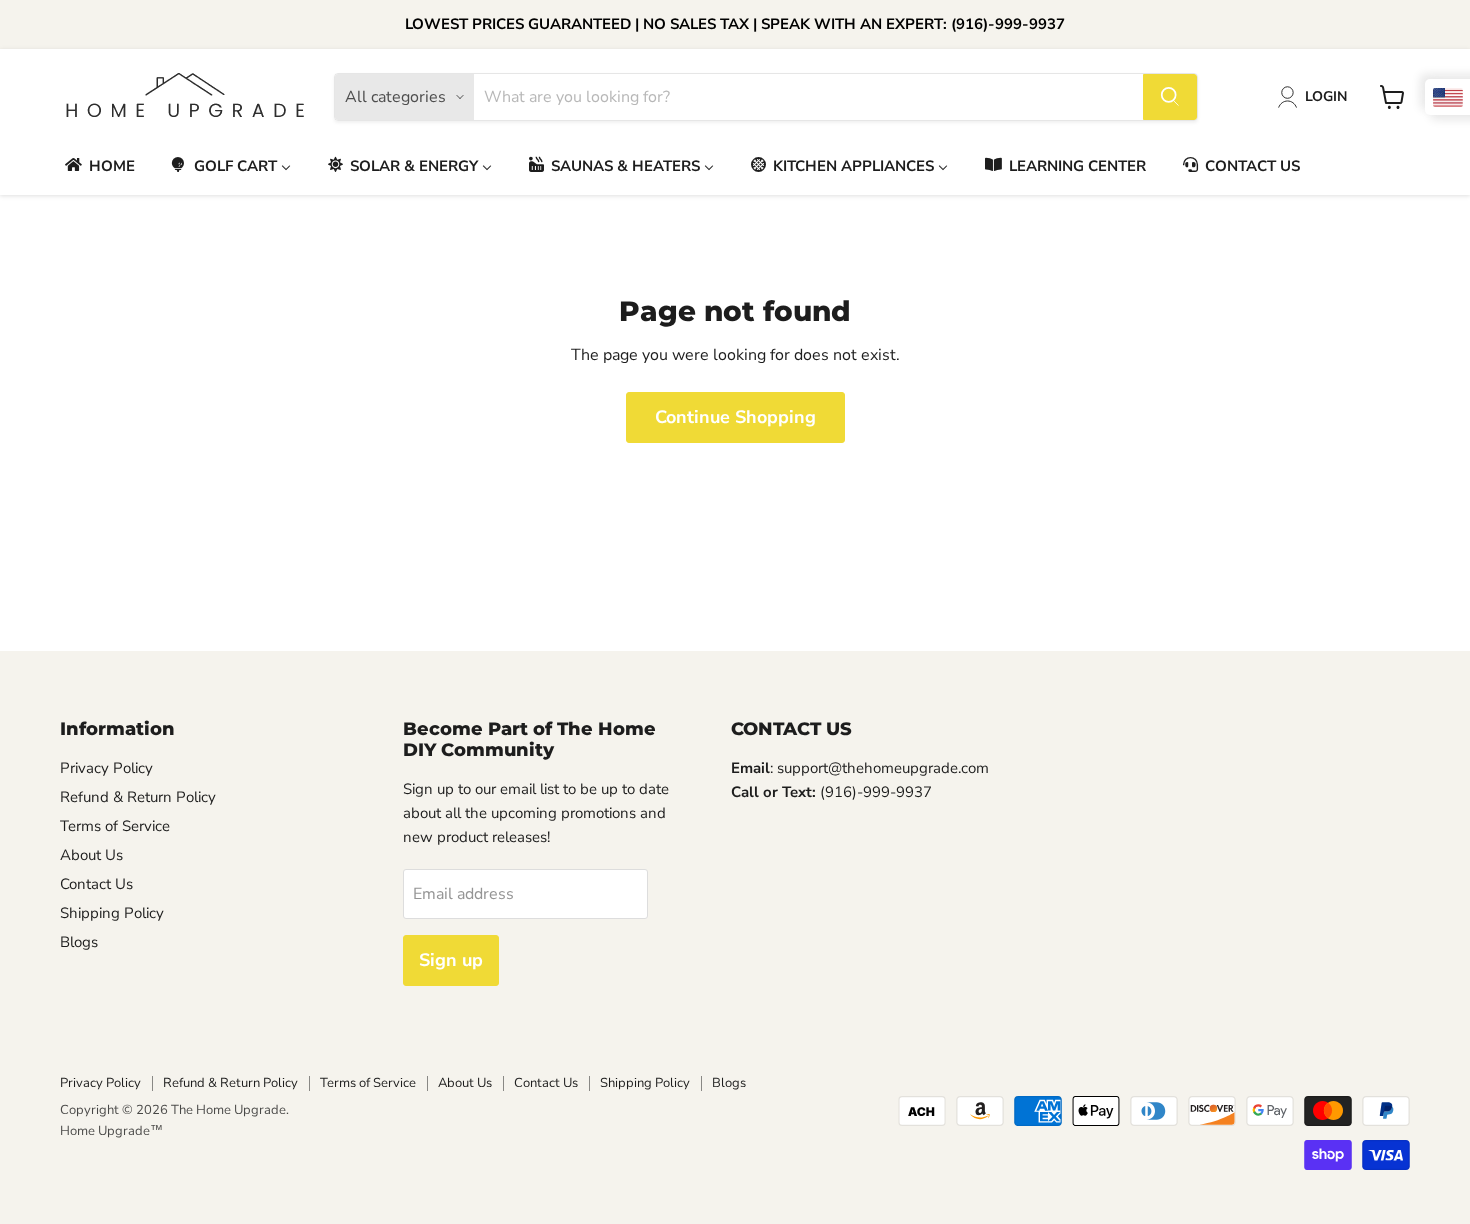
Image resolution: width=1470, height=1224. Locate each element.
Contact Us (96, 884)
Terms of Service (115, 826)
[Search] (1170, 97)
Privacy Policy (106, 768)
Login (1326, 96)
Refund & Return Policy (138, 797)
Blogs (79, 942)
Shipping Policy (112, 913)
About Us (91, 855)
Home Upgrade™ (111, 1131)
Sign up (451, 960)
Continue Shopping (735, 417)
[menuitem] (98, 165)
